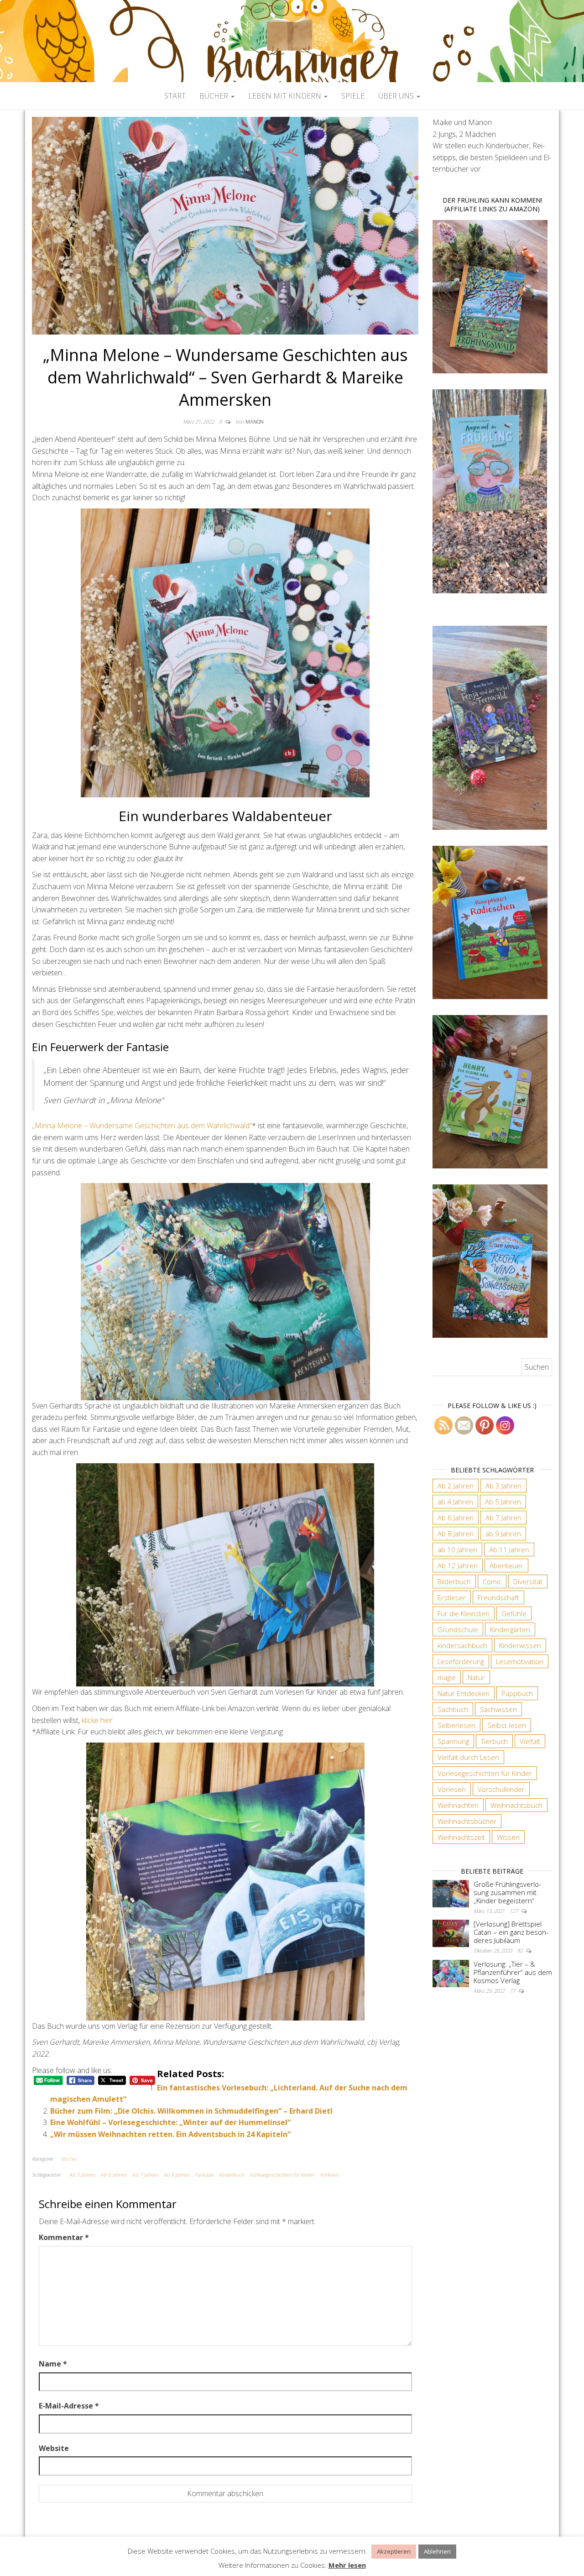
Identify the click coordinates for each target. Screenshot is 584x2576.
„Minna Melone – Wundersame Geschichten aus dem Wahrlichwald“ (142, 1126)
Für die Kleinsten (464, 1613)
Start (175, 96)
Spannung (453, 1741)
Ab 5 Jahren (82, 2175)
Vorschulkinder (501, 1789)
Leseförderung (461, 1661)
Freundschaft (498, 1597)
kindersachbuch (462, 1645)
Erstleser (452, 1597)
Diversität (528, 1581)
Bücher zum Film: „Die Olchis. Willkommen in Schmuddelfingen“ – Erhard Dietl (191, 2111)
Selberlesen (456, 1725)
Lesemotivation (520, 1661)
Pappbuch (517, 1693)
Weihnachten (458, 1805)
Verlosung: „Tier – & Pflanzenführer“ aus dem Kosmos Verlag (513, 1972)
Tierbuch (494, 1741)
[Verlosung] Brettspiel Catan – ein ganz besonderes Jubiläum (511, 1932)
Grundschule (458, 1629)
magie (447, 1677)
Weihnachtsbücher (467, 1821)
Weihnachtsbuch (516, 1805)
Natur (476, 1677)
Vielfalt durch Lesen (468, 1757)
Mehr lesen (347, 2565)
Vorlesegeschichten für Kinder (282, 2175)
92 (520, 1950)
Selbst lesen (507, 1725)
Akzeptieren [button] (394, 2551)
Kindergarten (510, 1629)
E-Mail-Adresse (69, 2406)
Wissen (508, 1837)
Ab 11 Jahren (509, 1550)
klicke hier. (98, 1720)
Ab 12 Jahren (458, 1565)
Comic (492, 1581)
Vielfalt (530, 1741)
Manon (255, 421)
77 (513, 1991)
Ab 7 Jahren (145, 2175)
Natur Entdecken (464, 1693)
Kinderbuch (232, 2175)
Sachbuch (453, 1709)
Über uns (397, 96)
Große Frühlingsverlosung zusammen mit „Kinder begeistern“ (507, 1892)
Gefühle (514, 1613)
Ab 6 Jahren (113, 2175)
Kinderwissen (520, 1645)
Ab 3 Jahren (503, 1486)
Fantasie (204, 2175)
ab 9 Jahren (503, 1534)
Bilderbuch (454, 1581)
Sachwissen (498, 1709)
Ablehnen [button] (437, 2551)
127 (514, 1911)
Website (54, 2448)
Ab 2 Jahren (456, 1486)
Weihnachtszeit (461, 1837)
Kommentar (64, 2237)
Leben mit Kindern (286, 96)
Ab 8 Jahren (176, 2175)
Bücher (215, 96)
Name (53, 2364)
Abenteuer (506, 1565)
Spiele (353, 96)
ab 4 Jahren (455, 1502)
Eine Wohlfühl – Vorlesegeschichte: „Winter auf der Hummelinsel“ (170, 2122)
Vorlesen (329, 2175)
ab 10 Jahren (457, 1550)
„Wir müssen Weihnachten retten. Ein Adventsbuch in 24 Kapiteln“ (170, 2134)
